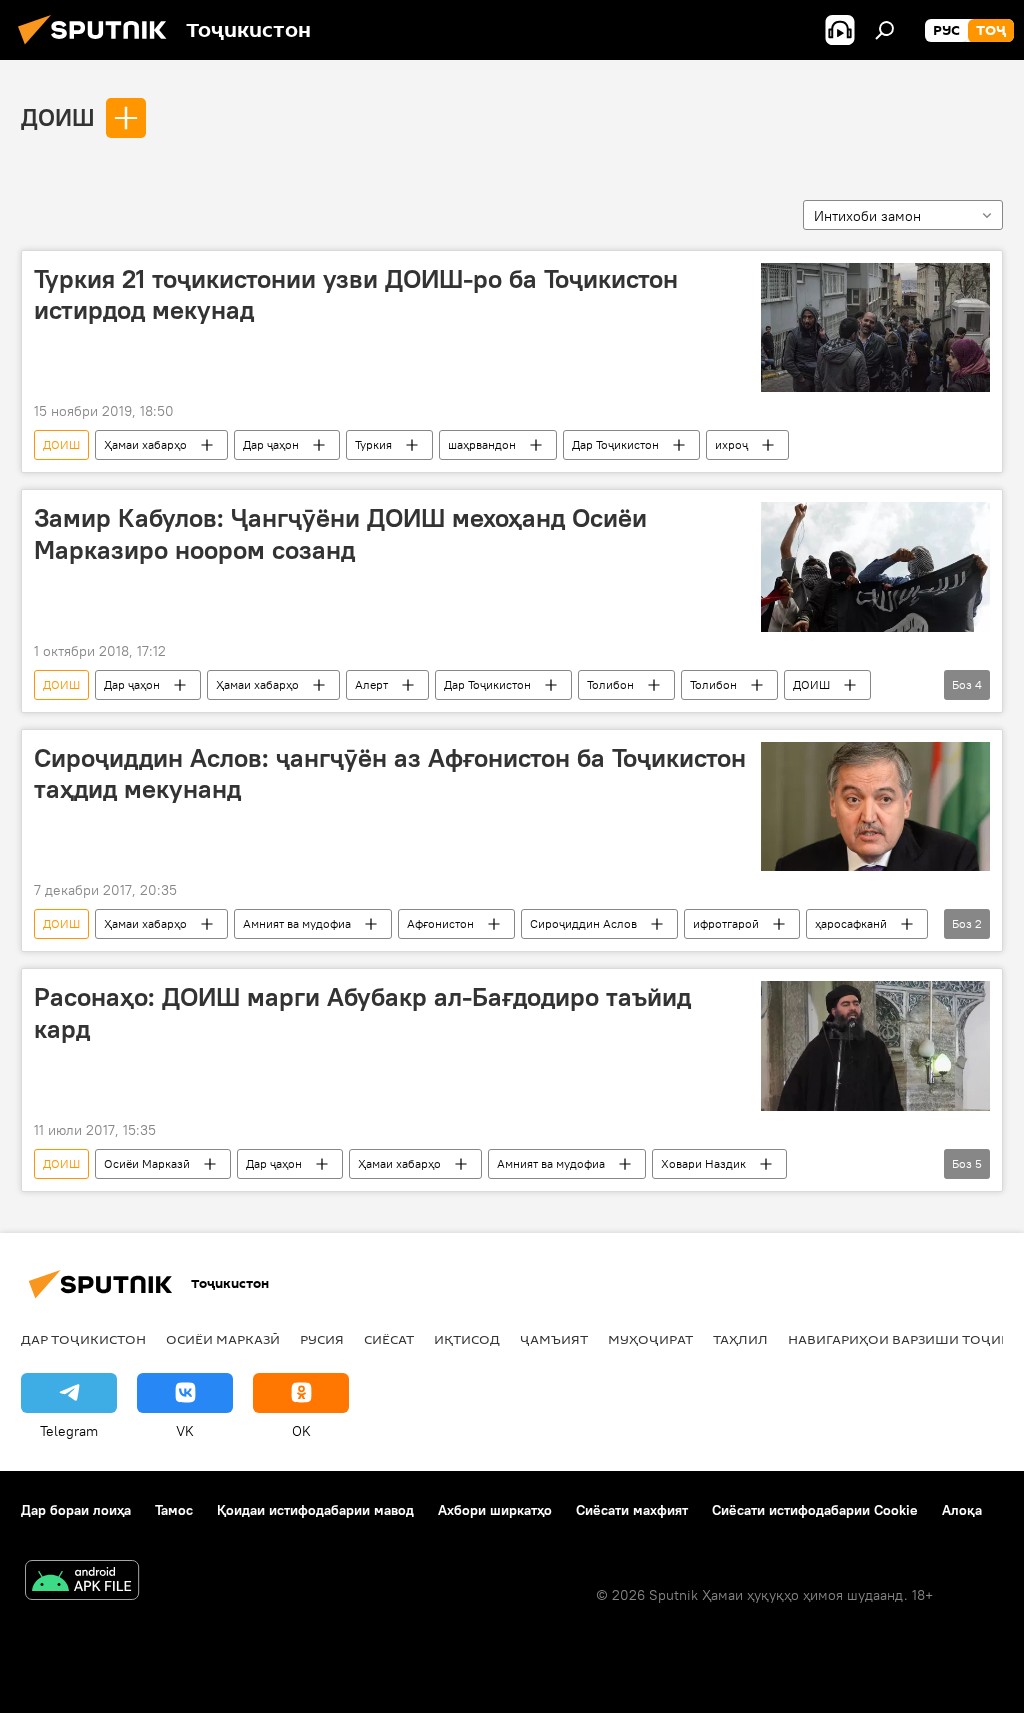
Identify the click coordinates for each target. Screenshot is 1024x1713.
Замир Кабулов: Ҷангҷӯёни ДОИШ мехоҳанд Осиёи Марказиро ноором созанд (340, 533)
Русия (322, 1339)
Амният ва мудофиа (297, 923)
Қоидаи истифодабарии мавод (315, 1510)
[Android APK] (82, 1582)
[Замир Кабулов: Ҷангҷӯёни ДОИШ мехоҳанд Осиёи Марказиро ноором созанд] (875, 566)
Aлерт (371, 684)
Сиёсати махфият (632, 1510)
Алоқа (962, 1510)
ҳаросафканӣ (851, 923)
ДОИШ (58, 117)
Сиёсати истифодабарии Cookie (815, 1510)
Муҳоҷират (650, 1339)
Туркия (373, 444)
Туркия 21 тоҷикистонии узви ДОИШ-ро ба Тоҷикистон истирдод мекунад (356, 294)
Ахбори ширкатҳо (495, 1510)
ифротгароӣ (726, 923)
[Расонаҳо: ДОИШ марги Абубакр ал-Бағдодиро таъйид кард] (875, 1045)
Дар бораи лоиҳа (76, 1510)
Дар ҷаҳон (271, 444)
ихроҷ (731, 444)
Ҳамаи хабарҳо (145, 444)
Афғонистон (440, 923)
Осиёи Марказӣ (147, 1163)
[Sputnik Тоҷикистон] (98, 47)
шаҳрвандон (482, 444)
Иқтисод (467, 1339)
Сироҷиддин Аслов (583, 923)
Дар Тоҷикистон (615, 444)
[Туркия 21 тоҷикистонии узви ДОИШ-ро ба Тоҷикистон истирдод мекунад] (875, 327)
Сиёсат (389, 1339)
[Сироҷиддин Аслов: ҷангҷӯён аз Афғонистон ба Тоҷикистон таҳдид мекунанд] (875, 806)
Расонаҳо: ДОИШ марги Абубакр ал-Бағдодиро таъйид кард (362, 1012)
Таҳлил (740, 1339)
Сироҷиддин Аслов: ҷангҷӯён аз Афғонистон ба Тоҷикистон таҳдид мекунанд (390, 773)
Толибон (610, 684)
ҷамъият (554, 1339)
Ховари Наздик (703, 1163)
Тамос (174, 1510)
